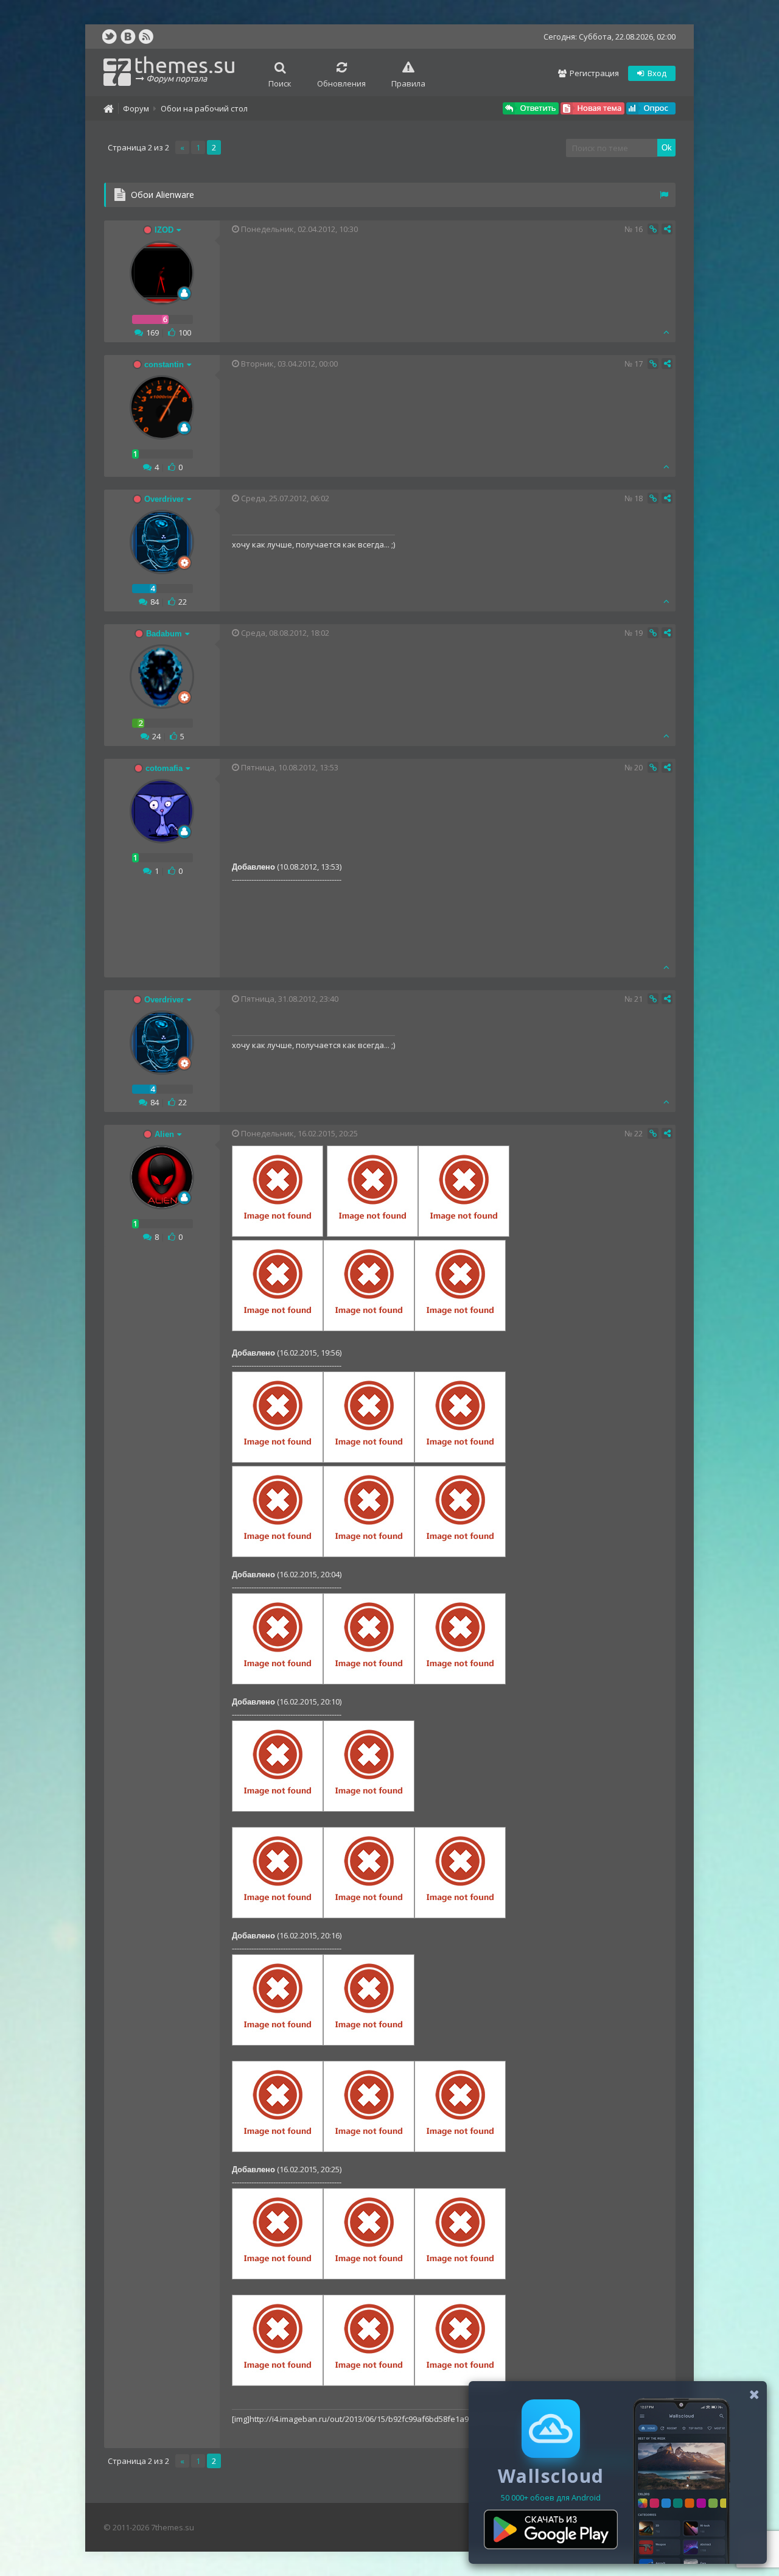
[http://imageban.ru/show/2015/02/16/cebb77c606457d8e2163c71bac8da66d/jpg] (369, 1460)
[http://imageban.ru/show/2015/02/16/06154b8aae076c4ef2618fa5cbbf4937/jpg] (460, 1554)
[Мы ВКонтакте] (128, 37)
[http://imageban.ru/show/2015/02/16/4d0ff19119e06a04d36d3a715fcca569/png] (460, 2276)
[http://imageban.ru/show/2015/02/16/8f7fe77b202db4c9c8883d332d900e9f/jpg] (278, 1328)
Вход (656, 73)
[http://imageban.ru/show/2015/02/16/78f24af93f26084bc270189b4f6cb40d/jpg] (464, 1234)
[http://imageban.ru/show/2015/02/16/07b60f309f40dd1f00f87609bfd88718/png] (278, 2276)
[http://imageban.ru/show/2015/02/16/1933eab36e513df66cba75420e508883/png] (369, 1681)
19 (638, 633)
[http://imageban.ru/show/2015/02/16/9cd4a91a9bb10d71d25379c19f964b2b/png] (369, 2043)
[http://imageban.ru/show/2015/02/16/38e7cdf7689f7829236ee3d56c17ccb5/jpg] (460, 1681)
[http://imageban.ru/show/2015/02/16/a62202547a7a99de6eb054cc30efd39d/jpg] (369, 1554)
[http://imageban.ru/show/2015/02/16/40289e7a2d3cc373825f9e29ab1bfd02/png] (278, 2383)
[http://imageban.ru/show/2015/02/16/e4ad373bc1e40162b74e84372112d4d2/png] (369, 2149)
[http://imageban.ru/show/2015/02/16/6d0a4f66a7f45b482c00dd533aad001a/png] (278, 1915)
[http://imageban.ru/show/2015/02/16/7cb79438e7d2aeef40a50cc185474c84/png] (278, 1809)
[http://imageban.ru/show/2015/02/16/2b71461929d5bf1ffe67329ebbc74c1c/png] (369, 2276)
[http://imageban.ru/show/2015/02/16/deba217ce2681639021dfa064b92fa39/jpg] (460, 2383)
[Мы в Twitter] (110, 37)
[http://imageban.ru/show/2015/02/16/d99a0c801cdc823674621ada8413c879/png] (460, 1915)
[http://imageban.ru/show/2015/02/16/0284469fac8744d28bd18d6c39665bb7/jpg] (369, 2383)
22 (183, 602)
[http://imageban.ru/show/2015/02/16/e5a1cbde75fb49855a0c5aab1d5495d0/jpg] (278, 1234)
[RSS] (146, 37)
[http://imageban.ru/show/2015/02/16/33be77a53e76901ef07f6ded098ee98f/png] (369, 1809)
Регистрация (593, 73)
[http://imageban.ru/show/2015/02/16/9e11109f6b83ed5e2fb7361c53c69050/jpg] (372, 1234)
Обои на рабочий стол (204, 108)
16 (638, 229)
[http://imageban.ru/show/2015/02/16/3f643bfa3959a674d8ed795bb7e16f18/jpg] (369, 1328)
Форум (136, 108)
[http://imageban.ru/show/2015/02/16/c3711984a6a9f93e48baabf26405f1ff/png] (278, 2149)
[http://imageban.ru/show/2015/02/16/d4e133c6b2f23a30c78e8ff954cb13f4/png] (278, 1681)
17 (638, 364)
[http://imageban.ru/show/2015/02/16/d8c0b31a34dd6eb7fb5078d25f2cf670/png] (369, 1915)
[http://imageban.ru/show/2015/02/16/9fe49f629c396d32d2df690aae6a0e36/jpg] (460, 2149)
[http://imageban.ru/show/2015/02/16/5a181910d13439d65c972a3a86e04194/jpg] (460, 1460)
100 (185, 333)
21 (638, 999)
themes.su (185, 68)
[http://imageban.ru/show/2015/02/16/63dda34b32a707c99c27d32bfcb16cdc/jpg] (278, 1554)
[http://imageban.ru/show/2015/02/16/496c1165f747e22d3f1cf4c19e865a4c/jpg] (278, 1460)
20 (638, 767)
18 (638, 498)
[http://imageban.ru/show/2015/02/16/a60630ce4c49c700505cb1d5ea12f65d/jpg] (460, 1328)
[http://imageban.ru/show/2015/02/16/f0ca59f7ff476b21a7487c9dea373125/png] (278, 2043)
